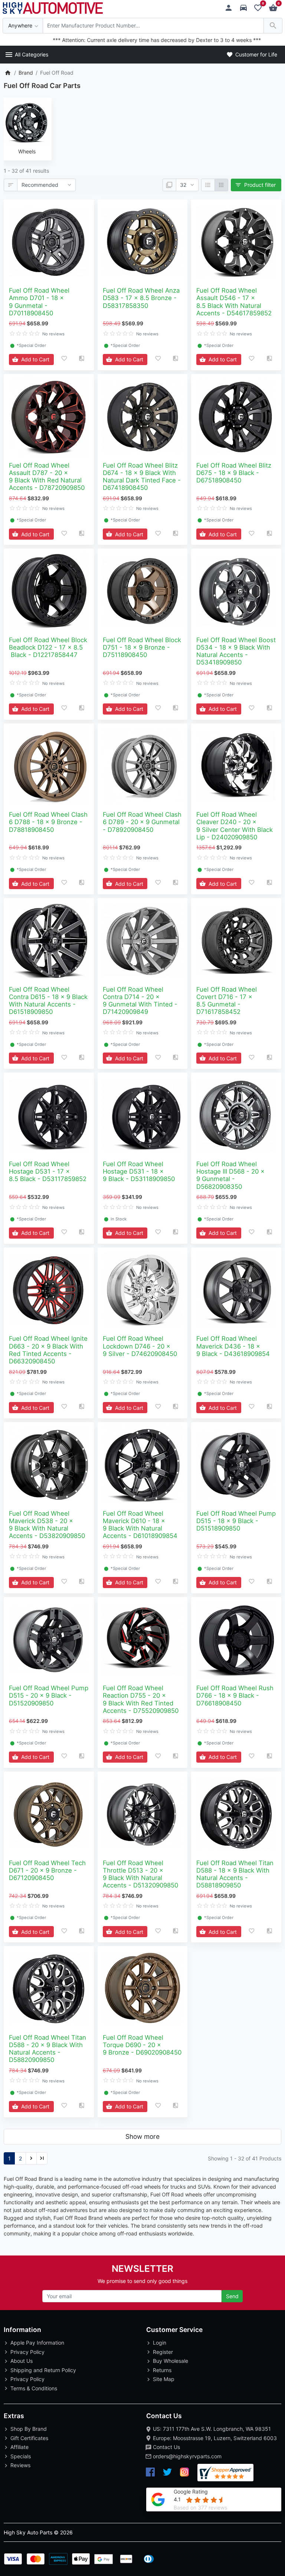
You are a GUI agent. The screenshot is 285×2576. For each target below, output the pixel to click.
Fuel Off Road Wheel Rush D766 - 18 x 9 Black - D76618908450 (235, 1695)
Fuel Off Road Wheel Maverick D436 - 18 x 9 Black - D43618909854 (233, 1346)
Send (232, 2296)
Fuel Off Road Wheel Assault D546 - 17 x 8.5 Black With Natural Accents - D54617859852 (234, 302)
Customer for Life (255, 54)
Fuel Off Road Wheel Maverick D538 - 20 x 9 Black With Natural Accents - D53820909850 (47, 1525)
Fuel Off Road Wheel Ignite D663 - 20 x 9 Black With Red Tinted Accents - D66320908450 (48, 1350)
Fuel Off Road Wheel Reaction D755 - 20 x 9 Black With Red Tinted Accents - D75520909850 (141, 1699)
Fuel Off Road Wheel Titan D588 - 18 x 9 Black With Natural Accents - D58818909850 (235, 1874)
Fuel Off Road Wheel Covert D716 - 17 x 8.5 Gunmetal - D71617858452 (227, 1001)
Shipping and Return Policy (43, 2370)
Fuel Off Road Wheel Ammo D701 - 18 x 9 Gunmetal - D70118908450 (39, 302)
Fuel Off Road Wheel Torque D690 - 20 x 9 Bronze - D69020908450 (142, 2045)
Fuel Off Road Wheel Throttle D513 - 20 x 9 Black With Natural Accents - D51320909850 (140, 1874)
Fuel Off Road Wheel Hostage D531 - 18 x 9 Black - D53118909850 (139, 1171)
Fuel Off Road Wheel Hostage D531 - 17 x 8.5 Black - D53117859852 (48, 1171)
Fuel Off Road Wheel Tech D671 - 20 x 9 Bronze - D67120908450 (47, 1870)
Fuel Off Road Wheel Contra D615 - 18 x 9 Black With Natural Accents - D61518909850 (48, 1001)
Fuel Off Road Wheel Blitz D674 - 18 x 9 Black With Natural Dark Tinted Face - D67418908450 (142, 477)
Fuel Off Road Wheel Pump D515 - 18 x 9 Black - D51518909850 (236, 1521)
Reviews (20, 2465)
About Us (22, 2361)
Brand (26, 73)
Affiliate (19, 2447)
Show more (142, 2136)
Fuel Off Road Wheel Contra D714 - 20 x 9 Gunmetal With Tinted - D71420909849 (140, 1001)
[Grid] (221, 185)
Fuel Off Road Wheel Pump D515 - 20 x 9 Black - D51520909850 (49, 1695)
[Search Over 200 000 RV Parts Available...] (273, 26)
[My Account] (231, 8)
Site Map (164, 2379)
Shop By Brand (29, 2429)
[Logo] (53, 7)
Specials (21, 2456)
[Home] (8, 73)
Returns (162, 2370)
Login (160, 2343)
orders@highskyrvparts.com (187, 2456)
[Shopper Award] (225, 2473)
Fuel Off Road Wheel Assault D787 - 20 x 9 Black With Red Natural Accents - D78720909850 (47, 477)
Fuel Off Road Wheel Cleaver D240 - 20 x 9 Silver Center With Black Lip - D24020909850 (235, 826)
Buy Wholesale (171, 2361)
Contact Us (166, 2447)
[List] (208, 185)
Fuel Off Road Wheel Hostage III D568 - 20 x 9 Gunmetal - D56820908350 (230, 1175)
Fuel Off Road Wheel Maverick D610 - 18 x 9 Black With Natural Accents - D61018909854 (140, 1525)
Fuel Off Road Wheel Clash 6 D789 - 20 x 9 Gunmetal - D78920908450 (142, 822)
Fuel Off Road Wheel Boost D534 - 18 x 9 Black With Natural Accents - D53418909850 (236, 651)
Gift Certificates (29, 2438)
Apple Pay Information (37, 2343)
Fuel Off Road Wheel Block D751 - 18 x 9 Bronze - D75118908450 (142, 647)
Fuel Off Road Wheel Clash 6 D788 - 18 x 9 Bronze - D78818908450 (48, 822)
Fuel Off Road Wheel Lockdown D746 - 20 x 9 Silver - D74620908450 (140, 1346)
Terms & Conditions (34, 2388)
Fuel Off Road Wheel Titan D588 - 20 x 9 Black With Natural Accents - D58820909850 (47, 2049)
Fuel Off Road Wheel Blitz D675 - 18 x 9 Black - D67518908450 (234, 473)
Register (163, 2352)
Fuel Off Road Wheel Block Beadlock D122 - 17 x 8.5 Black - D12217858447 (48, 647)
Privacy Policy (27, 2352)
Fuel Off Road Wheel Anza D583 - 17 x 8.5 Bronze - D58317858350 (141, 298)
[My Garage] (245, 8)
